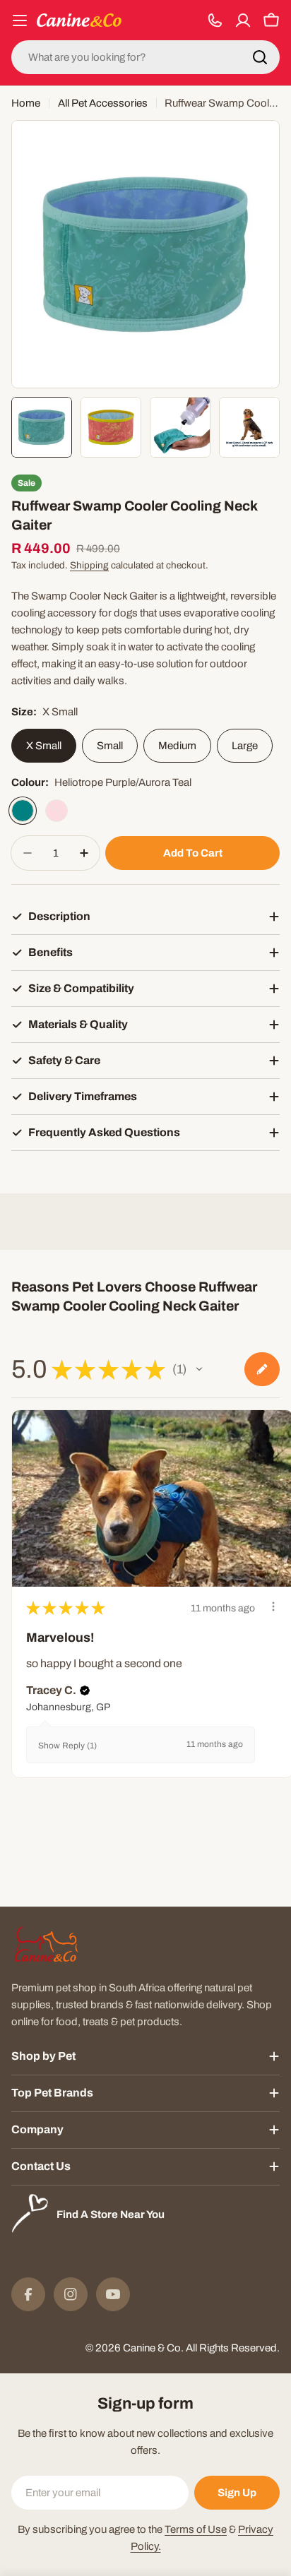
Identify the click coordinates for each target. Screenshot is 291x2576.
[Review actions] (273, 1606)
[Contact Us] (215, 20)
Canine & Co (152, 2348)
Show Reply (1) (67, 1746)
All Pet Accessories (103, 103)
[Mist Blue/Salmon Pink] (57, 811)
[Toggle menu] (20, 20)
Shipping (89, 565)
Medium (177, 746)
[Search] (260, 57)
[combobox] (145, 57)
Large (245, 746)
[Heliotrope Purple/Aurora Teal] (23, 811)
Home (26, 103)
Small (110, 746)
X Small (44, 746)
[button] (199, 1369)
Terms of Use (196, 2529)
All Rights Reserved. (233, 2348)
